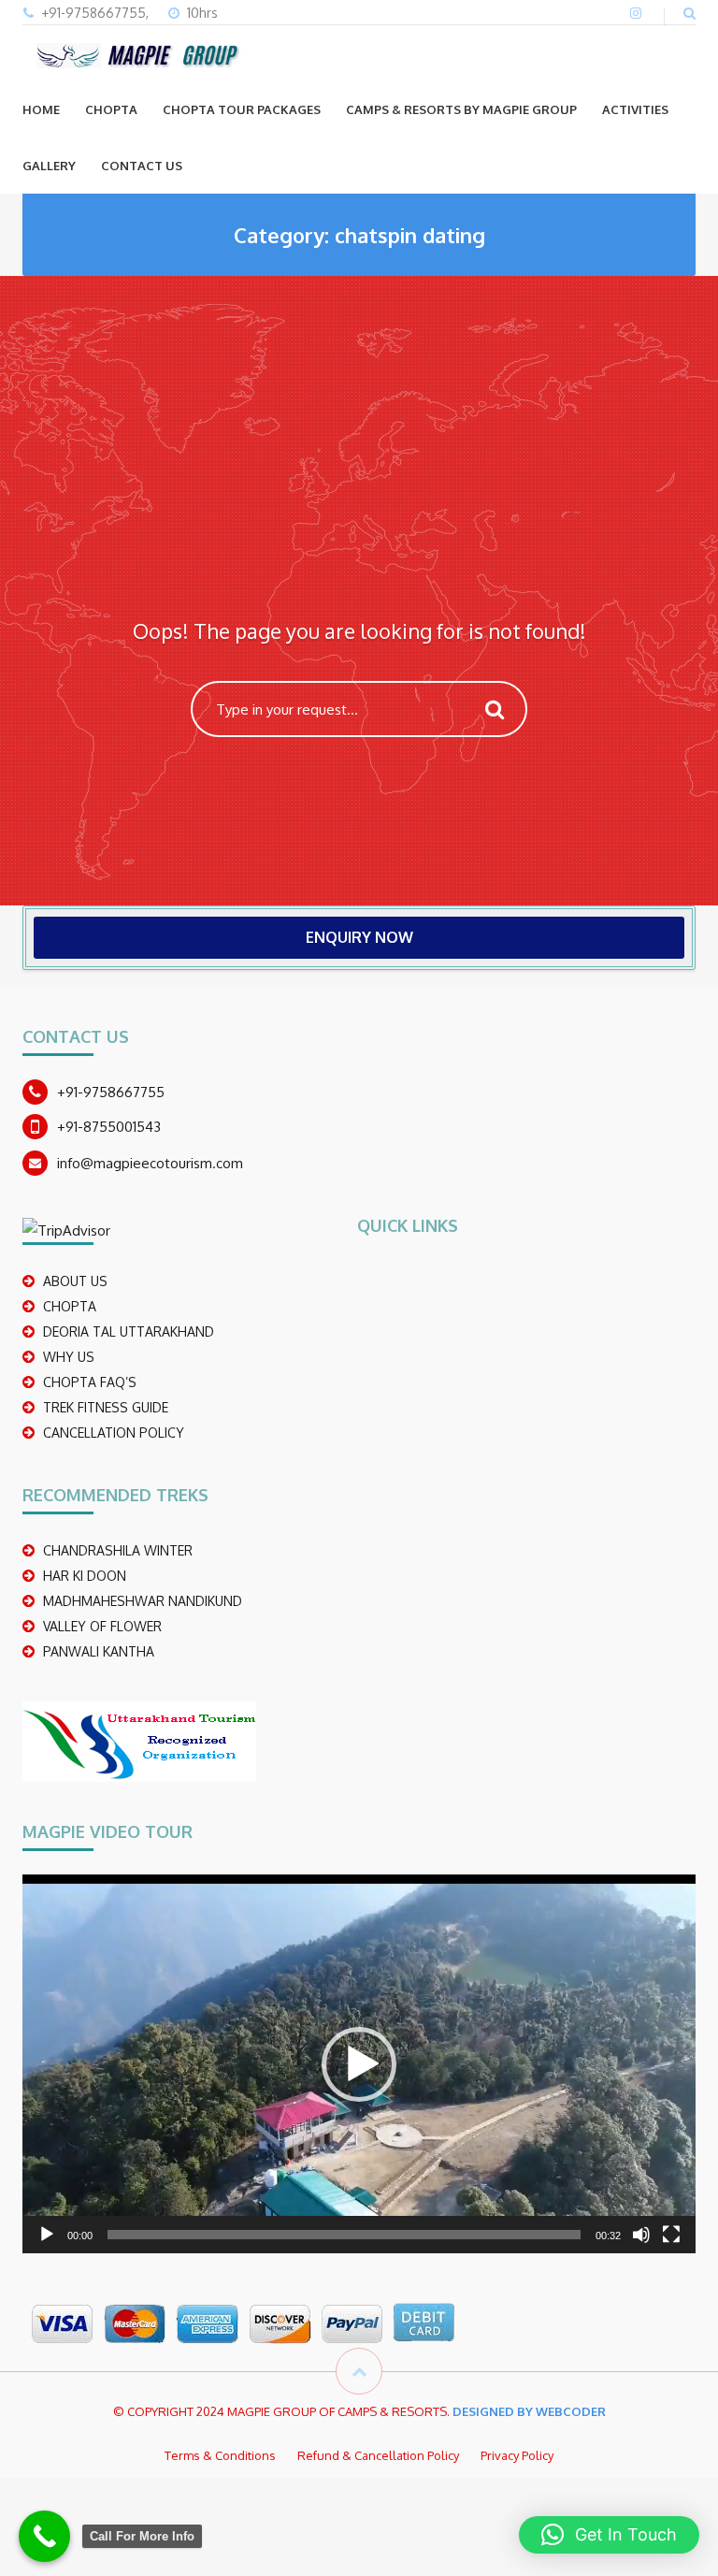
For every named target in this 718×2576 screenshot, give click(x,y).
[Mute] (641, 2235)
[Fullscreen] (671, 2235)
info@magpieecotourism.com (150, 1163)
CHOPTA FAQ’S (90, 1382)
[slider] (344, 2235)
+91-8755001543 (109, 1127)
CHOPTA (111, 109)
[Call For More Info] (44, 2536)
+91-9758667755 (111, 1092)
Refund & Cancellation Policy (378, 2455)
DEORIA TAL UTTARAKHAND (129, 1331)
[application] (359, 2064)
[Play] (47, 2235)
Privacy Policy (517, 2455)
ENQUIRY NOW (359, 937)
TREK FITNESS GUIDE (106, 1407)
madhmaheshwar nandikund (143, 1601)
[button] (359, 2064)
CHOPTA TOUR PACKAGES (242, 109)
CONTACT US (142, 166)
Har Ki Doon (85, 1576)
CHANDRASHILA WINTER (118, 1550)
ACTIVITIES (635, 109)
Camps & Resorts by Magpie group (461, 109)
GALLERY (49, 166)
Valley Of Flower (102, 1626)
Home (41, 109)
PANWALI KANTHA (99, 1651)
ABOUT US (75, 1281)
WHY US (69, 1357)
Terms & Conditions (220, 2455)
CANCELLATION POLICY (114, 1433)
